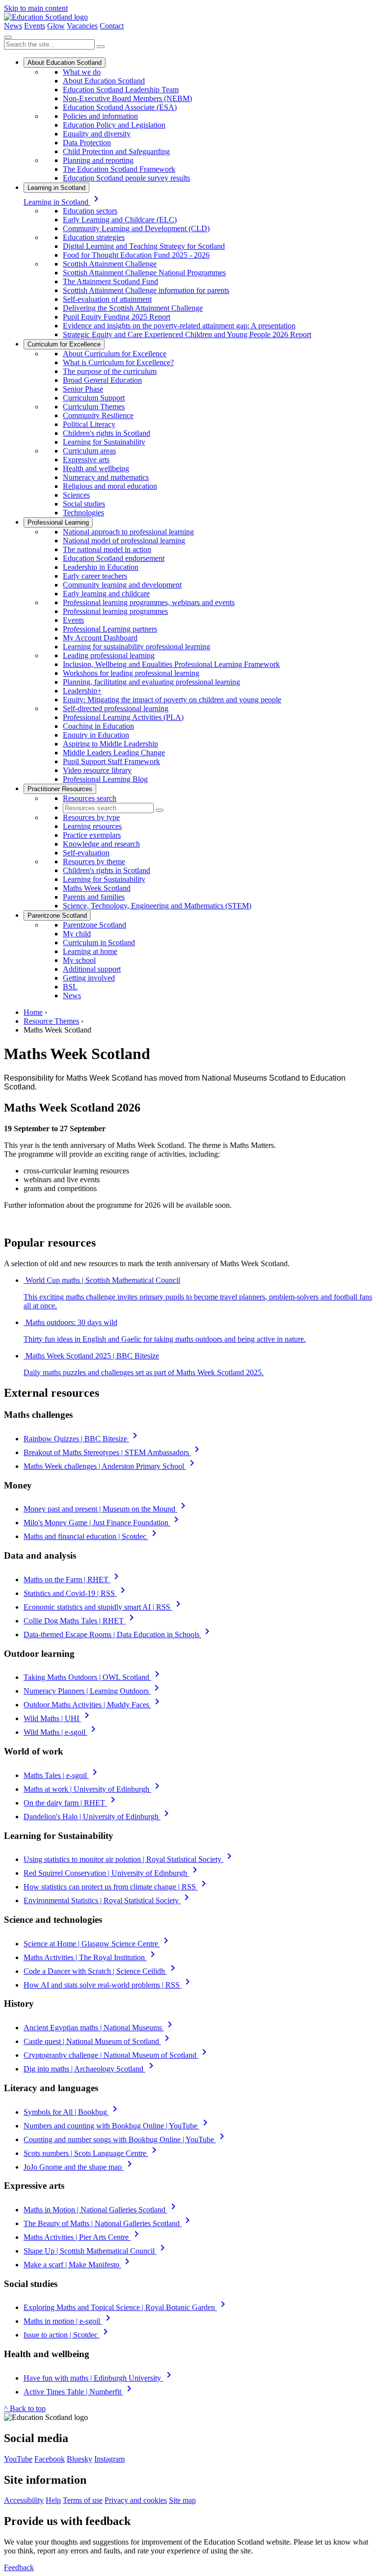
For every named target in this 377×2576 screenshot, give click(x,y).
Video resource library (97, 770)
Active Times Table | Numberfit (79, 2392)
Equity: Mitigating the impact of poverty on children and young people (172, 700)
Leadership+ (82, 691)
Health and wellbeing (96, 468)
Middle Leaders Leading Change (114, 753)
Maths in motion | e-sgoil (69, 2321)
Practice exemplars (92, 835)
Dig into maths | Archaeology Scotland (90, 2069)
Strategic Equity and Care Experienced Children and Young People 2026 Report (187, 334)
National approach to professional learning (128, 532)
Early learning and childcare (106, 594)
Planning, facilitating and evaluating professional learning (151, 682)
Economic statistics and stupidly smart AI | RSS (104, 1607)
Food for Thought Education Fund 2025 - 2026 (136, 255)
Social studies (84, 504)
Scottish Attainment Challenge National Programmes (144, 273)
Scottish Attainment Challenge (110, 264)
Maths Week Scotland (97, 888)
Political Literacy (89, 424)
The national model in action (107, 549)
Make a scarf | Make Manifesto (78, 2265)
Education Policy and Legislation (114, 125)
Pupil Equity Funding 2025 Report (117, 317)
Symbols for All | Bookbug (72, 2112)
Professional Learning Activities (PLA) (123, 717)
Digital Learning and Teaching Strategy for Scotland (144, 246)
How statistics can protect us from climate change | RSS (117, 1887)
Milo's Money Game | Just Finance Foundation (103, 1523)
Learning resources (92, 826)
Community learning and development (122, 585)
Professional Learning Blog (105, 779)
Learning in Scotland (56, 188)
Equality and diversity (97, 134)
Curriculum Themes (94, 407)
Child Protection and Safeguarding (116, 151)
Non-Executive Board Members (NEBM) (127, 98)
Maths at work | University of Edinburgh (93, 1789)
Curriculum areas (89, 451)
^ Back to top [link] (25, 2408)
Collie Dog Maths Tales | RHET (81, 1621)
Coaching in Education (98, 726)
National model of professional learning (124, 541)
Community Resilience (98, 415)
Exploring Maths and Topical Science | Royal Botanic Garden (126, 2307)
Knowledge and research (101, 844)
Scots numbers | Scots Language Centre (92, 2153)
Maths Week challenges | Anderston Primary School (111, 1466)
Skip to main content (36, 8)
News (13, 26)
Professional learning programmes (115, 611)
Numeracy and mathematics (106, 477)
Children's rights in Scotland (107, 433)
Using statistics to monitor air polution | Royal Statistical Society (129, 1859)
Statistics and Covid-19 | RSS (76, 1593)
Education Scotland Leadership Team (121, 90)
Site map (182, 2500)
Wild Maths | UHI (58, 1718)
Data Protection (87, 143)
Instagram (109, 2459)
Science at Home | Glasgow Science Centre (98, 1944)
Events (35, 26)
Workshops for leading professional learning (131, 673)
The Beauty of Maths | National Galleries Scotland (108, 2223)
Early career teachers (95, 576)
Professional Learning (58, 522)
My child (77, 934)
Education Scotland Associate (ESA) (120, 107)
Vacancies (82, 26)
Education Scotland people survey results (126, 178)
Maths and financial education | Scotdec (92, 1536)
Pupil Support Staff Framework (111, 761)
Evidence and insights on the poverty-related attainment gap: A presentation (179, 326)
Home (33, 1012)
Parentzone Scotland (57, 916)
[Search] (101, 47)
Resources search (90, 798)
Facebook (50, 2459)
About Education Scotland (65, 63)
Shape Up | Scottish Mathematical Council (96, 2251)
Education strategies (94, 237)
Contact (112, 26)
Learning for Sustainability (104, 442)
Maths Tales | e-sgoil (62, 1775)
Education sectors (90, 211)
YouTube (18, 2459)
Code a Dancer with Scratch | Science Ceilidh (101, 1971)
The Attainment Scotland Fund (110, 281)
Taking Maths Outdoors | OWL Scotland (93, 1677)
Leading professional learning (109, 655)
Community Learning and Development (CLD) (136, 228)
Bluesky (80, 2459)
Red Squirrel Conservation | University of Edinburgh (112, 1873)
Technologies (83, 513)
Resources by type (91, 817)
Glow (56, 26)
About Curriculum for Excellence (115, 354)
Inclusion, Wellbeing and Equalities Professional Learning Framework (171, 664)
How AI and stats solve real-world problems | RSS (108, 1985)
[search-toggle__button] (8, 37)
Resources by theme (94, 862)
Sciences (76, 495)
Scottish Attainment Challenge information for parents (146, 290)
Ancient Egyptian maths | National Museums (100, 2028)
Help (53, 2500)
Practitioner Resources (60, 789)
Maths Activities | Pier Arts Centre (83, 2237)
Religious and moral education (110, 486)
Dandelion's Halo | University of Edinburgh (98, 1817)
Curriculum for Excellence (64, 344)
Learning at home (90, 951)
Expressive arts (86, 460)
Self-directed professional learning (116, 708)
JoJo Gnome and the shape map (80, 2167)
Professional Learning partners (110, 629)
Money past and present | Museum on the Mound (106, 1509)
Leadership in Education (101, 567)
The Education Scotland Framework (119, 169)
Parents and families (94, 897)
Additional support (92, 969)
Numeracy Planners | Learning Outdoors (93, 1691)
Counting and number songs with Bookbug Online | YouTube (126, 2139)
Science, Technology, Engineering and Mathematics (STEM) (157, 906)
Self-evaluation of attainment (107, 299)
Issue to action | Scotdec (67, 2335)
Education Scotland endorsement (114, 558)
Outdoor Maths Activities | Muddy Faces (93, 1705)
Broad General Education (102, 380)
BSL (70, 987)
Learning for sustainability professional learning (136, 647)
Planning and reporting (98, 160)
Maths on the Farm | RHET (73, 1580)
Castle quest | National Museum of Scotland (98, 2041)
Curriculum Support (94, 398)
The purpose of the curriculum (110, 371)
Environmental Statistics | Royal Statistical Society (108, 1900)
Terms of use (83, 2500)
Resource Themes (51, 1021)
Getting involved (89, 978)
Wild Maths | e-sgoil (61, 1732)
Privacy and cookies (136, 2500)
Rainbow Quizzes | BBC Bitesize (82, 1439)
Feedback (19, 2567)
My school (79, 960)
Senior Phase (83, 389)
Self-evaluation (86, 853)
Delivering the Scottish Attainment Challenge (133, 308)
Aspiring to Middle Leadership (110, 744)
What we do (82, 72)
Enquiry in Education (96, 735)
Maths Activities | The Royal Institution (91, 1957)
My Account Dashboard (100, 638)
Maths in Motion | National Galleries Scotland (101, 2210)
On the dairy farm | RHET (71, 1803)
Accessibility (24, 2500)
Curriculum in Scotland (99, 943)
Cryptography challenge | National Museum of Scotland (117, 2055)
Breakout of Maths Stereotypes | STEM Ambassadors (113, 1452)
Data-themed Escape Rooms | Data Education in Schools (118, 1634)
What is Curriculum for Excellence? (118, 362)
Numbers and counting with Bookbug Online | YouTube (117, 2126)
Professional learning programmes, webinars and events (149, 602)
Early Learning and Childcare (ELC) (120, 220)
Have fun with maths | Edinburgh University (99, 2378)
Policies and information (100, 116)
